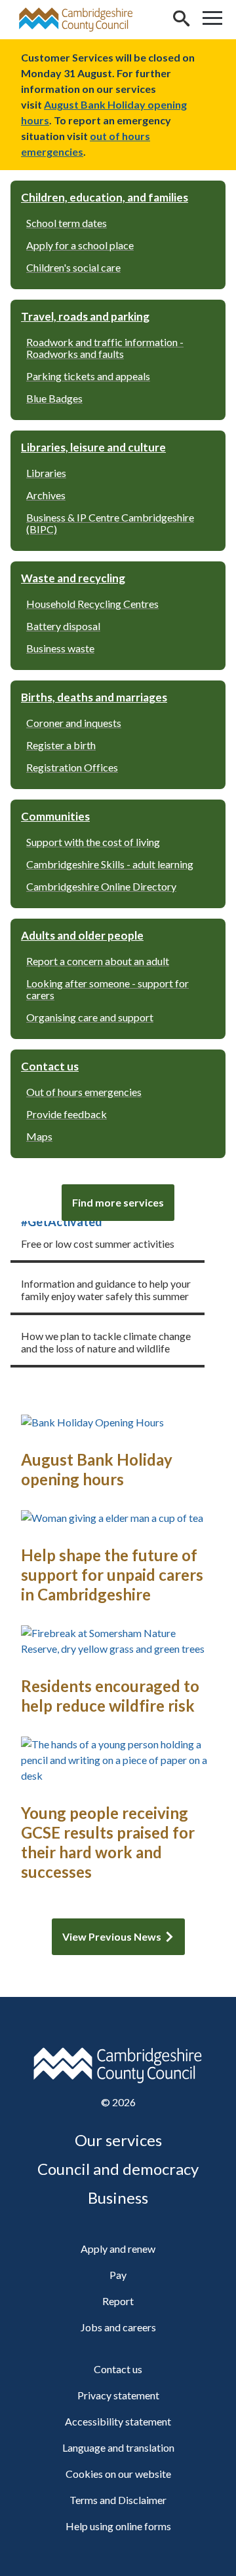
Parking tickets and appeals (88, 376)
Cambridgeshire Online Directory (101, 886)
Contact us (118, 2369)
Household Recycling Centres (92, 604)
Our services (118, 2140)
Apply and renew (118, 2249)
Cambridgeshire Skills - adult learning (110, 864)
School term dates (67, 223)
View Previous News (112, 1936)
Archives (46, 495)
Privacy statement (118, 2395)
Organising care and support (90, 1017)
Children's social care (73, 267)
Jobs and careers (118, 2327)
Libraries (46, 473)
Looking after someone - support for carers (108, 989)
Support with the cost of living (93, 842)
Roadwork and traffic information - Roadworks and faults (105, 348)
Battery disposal (63, 626)
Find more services (118, 1202)
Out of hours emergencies (84, 1092)
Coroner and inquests (74, 723)
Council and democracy (118, 2169)
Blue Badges (54, 398)
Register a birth (61, 745)
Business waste (60, 648)
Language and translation (118, 2447)
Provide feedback (67, 1114)
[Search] (181, 20)
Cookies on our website (118, 2474)
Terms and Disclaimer (118, 2500)
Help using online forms (118, 2526)
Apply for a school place (80, 245)
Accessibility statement (118, 2421)
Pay (118, 2275)
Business (118, 2197)
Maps (39, 1136)
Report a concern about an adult (98, 961)
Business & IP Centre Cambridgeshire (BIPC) (110, 523)
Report (118, 2301)
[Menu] (212, 20)
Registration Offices (72, 767)
